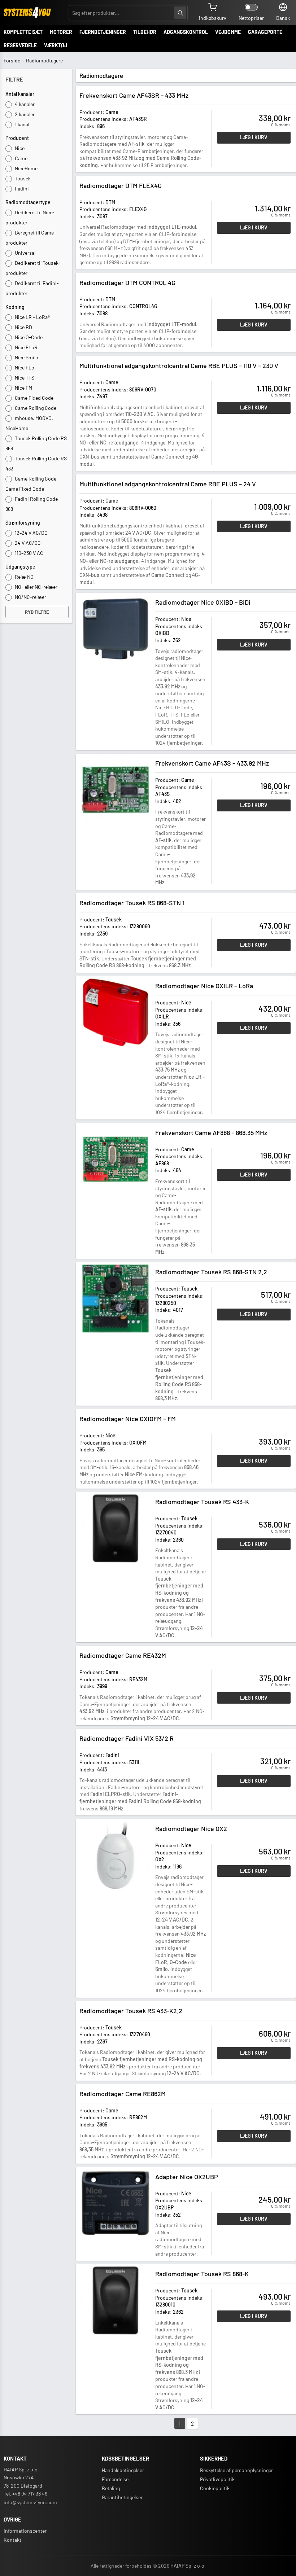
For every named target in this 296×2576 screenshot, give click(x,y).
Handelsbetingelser (123, 2470)
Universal (25, 253)
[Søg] (180, 13)
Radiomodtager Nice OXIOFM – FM (128, 1419)
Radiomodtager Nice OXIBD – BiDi (203, 602)
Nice (19, 148)
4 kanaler (24, 104)
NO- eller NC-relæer (36, 587)
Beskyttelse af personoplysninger (236, 2470)
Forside (12, 60)
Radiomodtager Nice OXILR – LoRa (204, 986)
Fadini (21, 189)
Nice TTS (24, 378)
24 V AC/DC (27, 543)
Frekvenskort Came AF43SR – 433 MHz (134, 95)
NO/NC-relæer (30, 597)
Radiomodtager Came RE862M (123, 2094)
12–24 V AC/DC (31, 533)
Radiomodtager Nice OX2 (191, 1828)
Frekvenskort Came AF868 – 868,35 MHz (211, 1133)
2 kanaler (24, 114)
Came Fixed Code (34, 398)
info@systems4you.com (30, 2502)
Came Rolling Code (35, 408)
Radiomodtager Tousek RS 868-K (202, 2274)
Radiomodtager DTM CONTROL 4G (127, 282)
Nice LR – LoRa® (32, 317)
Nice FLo (24, 367)
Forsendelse (115, 2479)
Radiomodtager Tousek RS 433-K (202, 1502)
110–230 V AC (29, 553)
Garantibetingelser (122, 2497)
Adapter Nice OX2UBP (187, 2177)
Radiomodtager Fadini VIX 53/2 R (127, 1738)
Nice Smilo (26, 357)
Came (21, 158)
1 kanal (21, 124)
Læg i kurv (254, 137)
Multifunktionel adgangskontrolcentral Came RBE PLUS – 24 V (168, 484)
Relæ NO (24, 577)
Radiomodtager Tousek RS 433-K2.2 (131, 2011)
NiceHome (26, 168)
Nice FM (23, 388)
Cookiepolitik (215, 2488)
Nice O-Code (28, 337)
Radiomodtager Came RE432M (123, 1655)
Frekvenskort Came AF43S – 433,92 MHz (212, 763)
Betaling (111, 2488)
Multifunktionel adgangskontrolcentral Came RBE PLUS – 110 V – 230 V (179, 365)
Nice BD (23, 327)
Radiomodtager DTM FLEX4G (121, 185)
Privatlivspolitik (217, 2479)
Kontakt (12, 2540)
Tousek (22, 178)
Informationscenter (25, 2531)
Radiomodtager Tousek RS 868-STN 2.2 (211, 1272)
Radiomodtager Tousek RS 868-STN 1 (132, 903)
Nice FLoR (26, 347)
